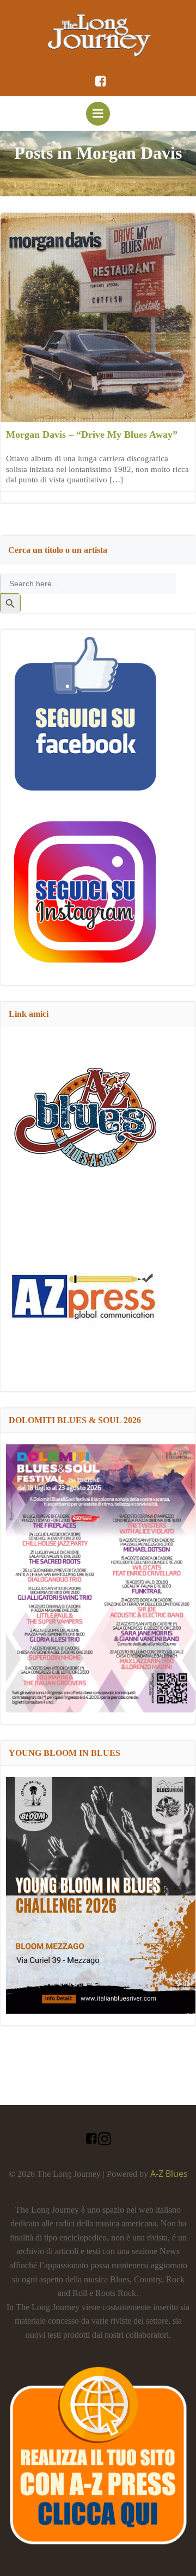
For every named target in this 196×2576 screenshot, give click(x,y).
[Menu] (98, 114)
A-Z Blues (169, 2174)
